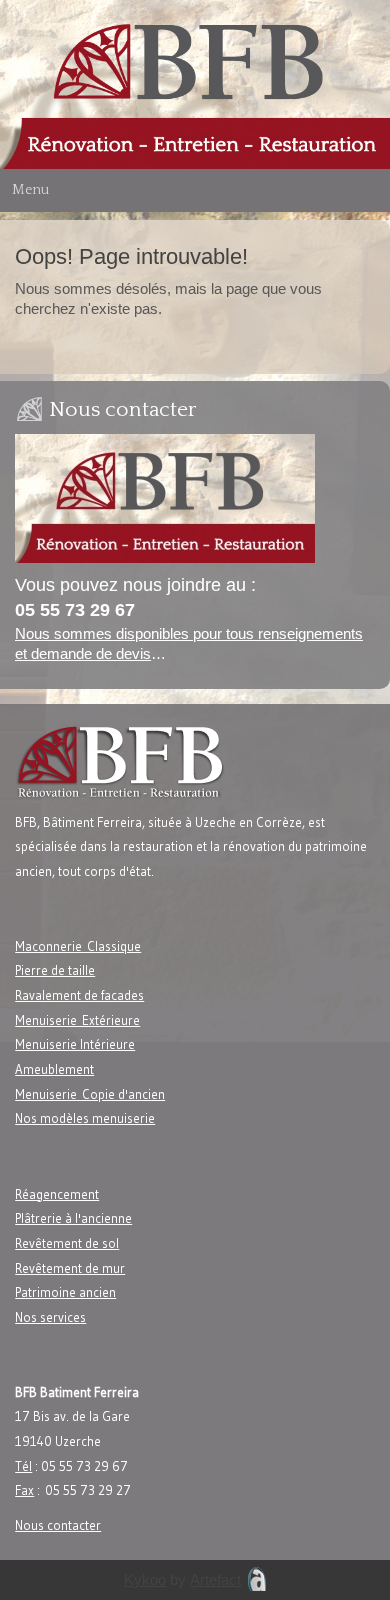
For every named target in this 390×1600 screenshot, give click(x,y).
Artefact (215, 1579)
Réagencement (57, 1194)
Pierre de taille (55, 970)
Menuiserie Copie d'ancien (90, 1094)
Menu (30, 190)
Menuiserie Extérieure (77, 1020)
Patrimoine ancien (65, 1292)
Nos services (50, 1317)
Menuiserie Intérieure (75, 1044)
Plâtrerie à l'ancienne (73, 1218)
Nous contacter (58, 1525)
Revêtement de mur (70, 1268)
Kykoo (145, 1579)
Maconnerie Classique (78, 946)
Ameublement (54, 1069)
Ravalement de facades (79, 995)
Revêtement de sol (67, 1243)
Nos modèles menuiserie (85, 1118)
